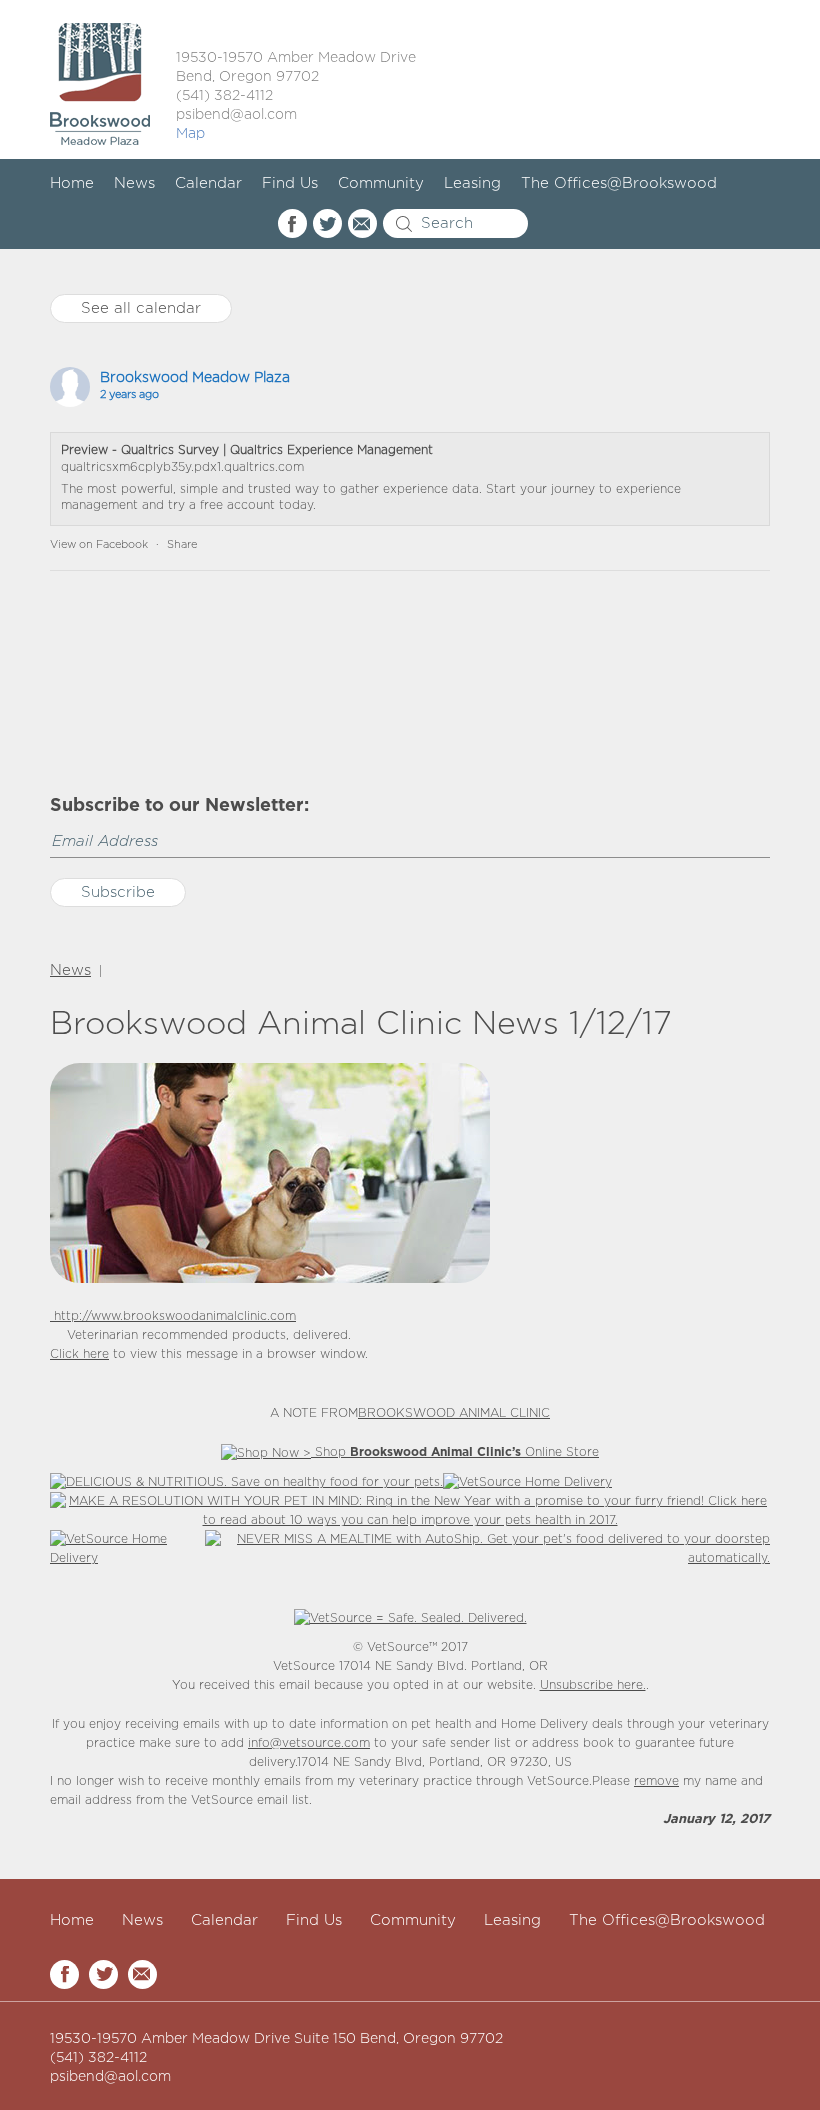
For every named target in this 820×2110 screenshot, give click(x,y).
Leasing (472, 183)
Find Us (290, 183)
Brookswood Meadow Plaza (195, 378)
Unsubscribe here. (593, 1685)
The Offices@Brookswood (619, 183)
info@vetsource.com (309, 1743)
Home (72, 183)
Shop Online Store (455, 1452)
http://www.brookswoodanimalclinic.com (173, 1316)
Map (190, 134)
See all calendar (141, 308)
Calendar (208, 183)
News (134, 183)
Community (381, 183)
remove (656, 1781)
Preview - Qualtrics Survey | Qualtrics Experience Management (247, 450)
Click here (79, 1354)
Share (182, 545)
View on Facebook (99, 545)
